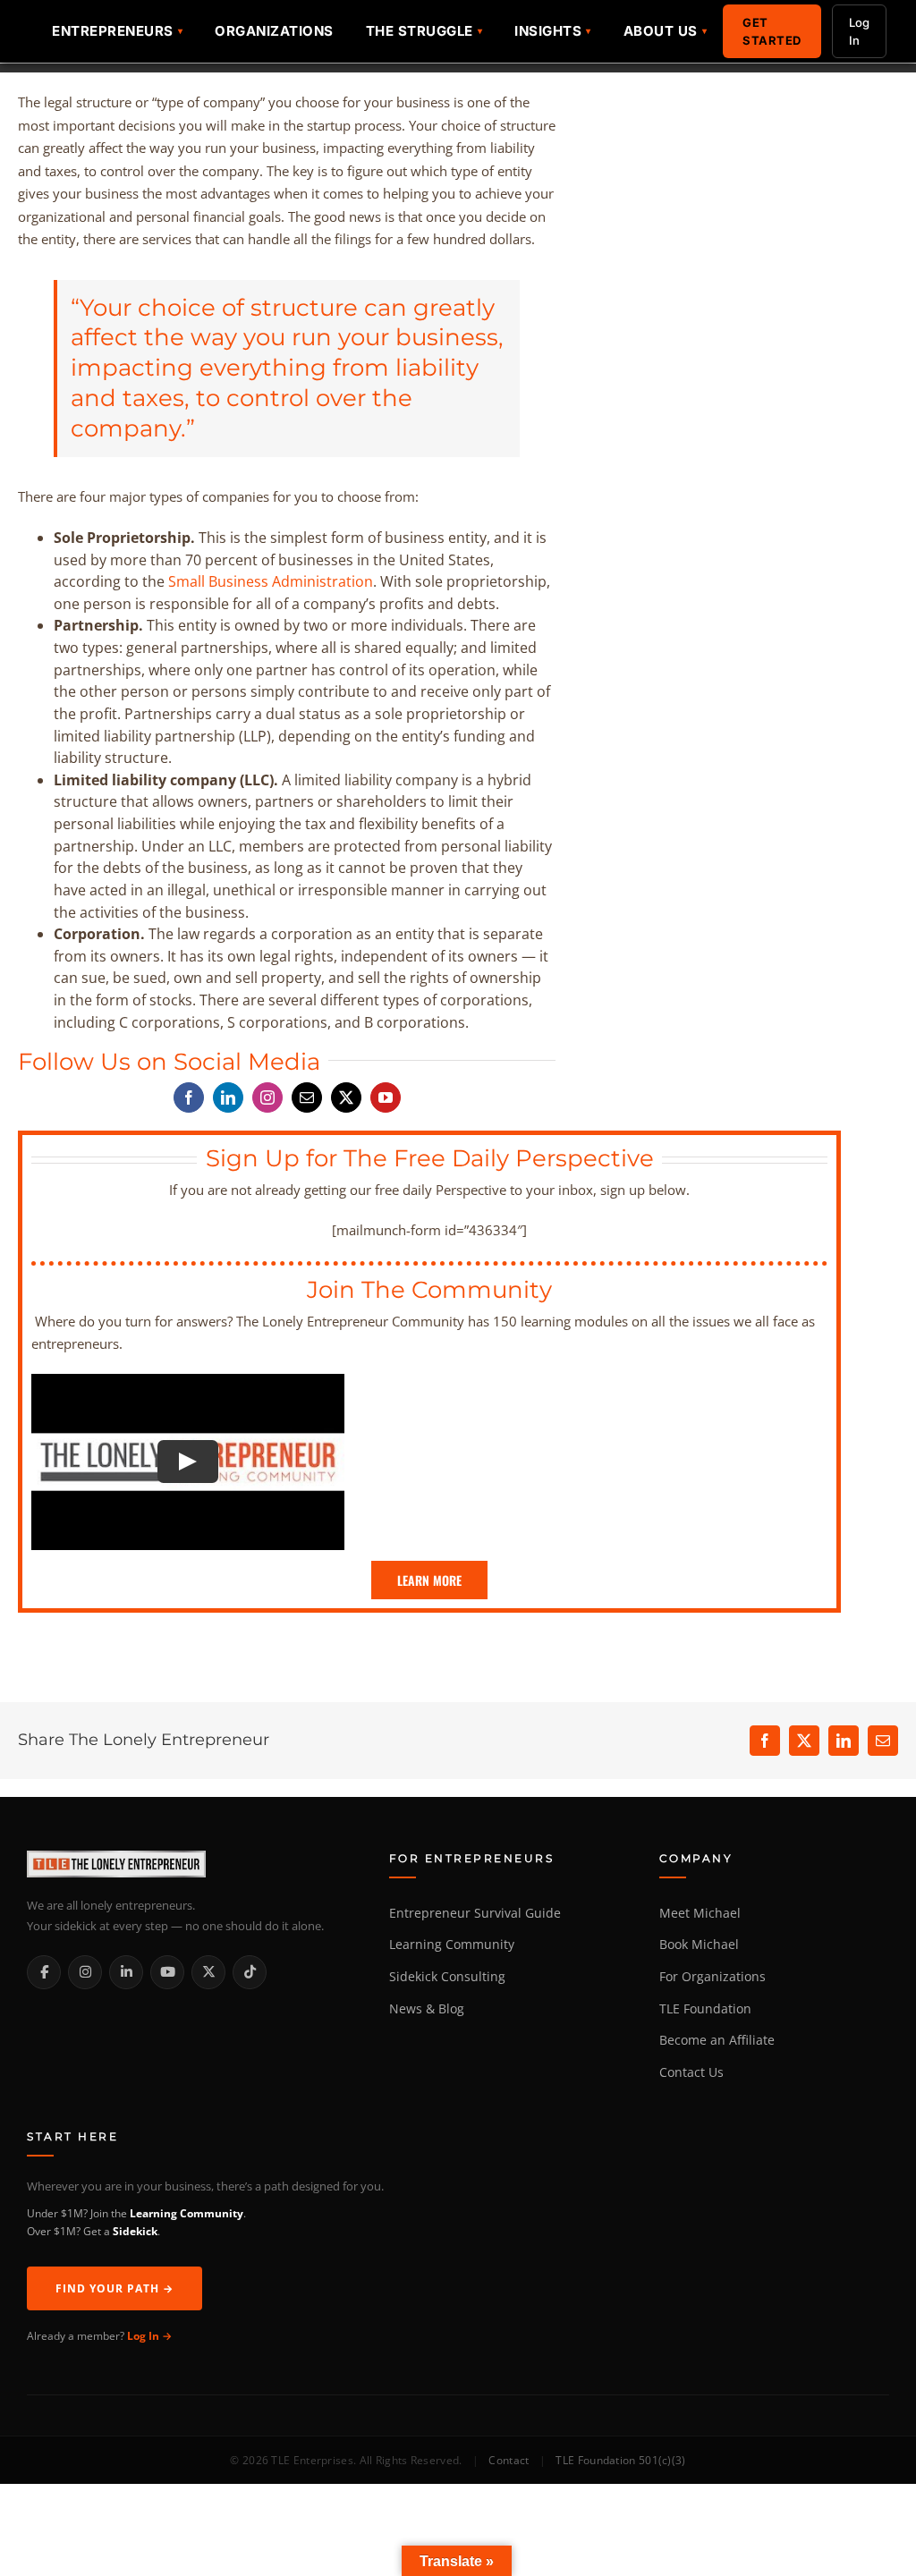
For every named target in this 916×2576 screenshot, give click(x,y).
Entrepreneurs (113, 31)
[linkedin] (228, 1097)
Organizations (274, 31)
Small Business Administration (271, 581)
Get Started (772, 31)
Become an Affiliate (717, 2040)
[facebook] (189, 1097)
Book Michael (699, 1945)
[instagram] (267, 1097)
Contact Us (691, 2072)
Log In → (149, 2336)
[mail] (307, 1097)
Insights (548, 31)
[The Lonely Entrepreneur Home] (188, 1864)
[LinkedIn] (126, 1972)
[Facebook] (44, 1972)
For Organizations (712, 1977)
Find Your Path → (114, 2288)
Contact (509, 2460)
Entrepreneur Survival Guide (475, 1913)
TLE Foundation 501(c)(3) (620, 2460)
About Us (661, 31)
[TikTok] (250, 1972)
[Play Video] (188, 1462)
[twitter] (346, 1097)
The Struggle (420, 31)
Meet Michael (700, 1913)
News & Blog (427, 2009)
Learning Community (452, 1945)
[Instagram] (85, 1972)
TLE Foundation (705, 2009)
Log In (859, 31)
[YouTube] (167, 1972)
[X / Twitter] (208, 1972)
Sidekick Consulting (447, 1977)
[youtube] (386, 1097)
